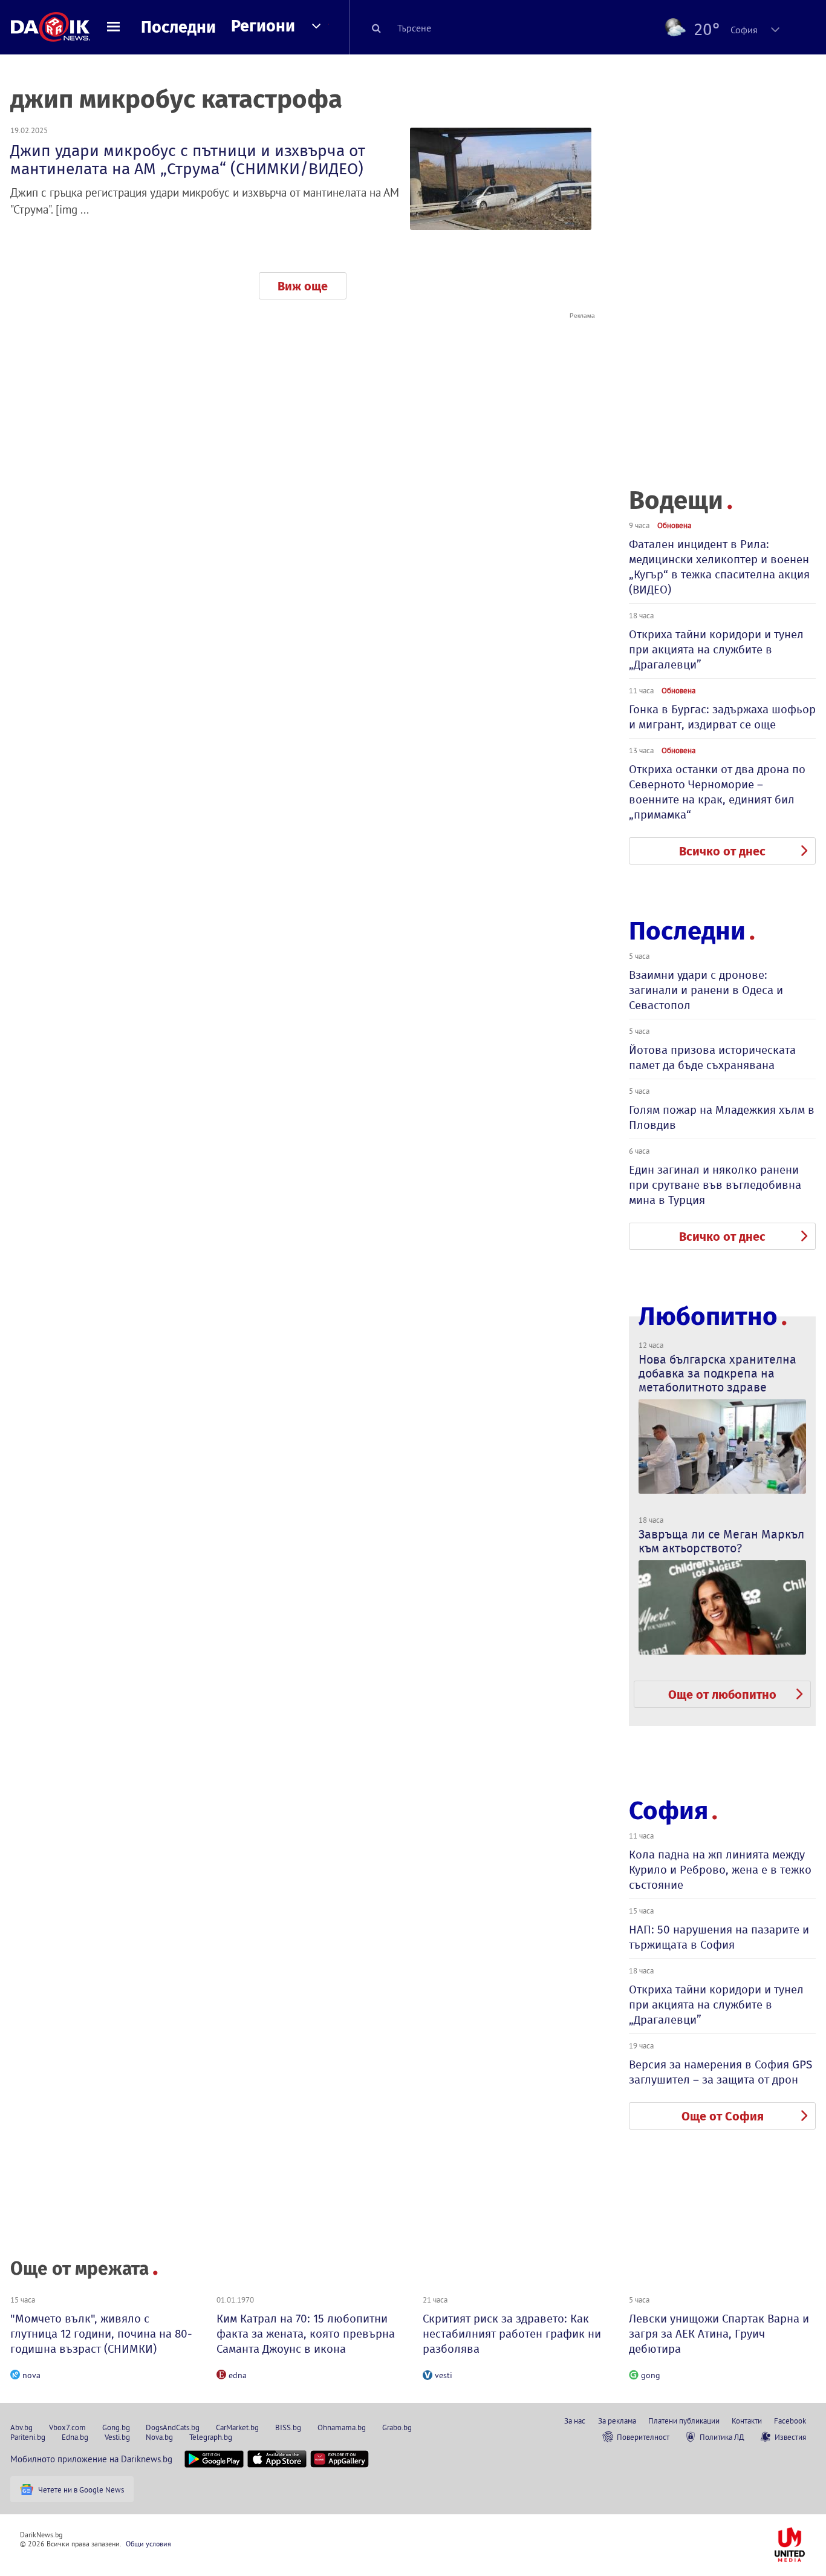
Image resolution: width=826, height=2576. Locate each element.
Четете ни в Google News (81, 2489)
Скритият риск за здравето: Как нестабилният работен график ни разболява (512, 2334)
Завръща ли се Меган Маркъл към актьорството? (721, 1541)
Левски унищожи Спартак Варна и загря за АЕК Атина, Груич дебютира (719, 2334)
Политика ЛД (722, 2437)
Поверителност (643, 2437)
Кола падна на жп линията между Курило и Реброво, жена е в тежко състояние (720, 1870)
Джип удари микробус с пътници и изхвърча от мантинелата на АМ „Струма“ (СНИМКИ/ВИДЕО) (188, 160)
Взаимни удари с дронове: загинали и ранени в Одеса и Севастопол (706, 990)
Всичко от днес (722, 851)
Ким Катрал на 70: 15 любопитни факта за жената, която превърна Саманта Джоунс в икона (306, 2334)
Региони (263, 26)
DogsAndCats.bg (173, 2427)
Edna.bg (75, 2437)
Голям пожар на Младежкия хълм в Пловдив (722, 1117)
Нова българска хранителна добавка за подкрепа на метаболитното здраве (717, 1373)
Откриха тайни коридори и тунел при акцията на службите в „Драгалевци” (716, 649)
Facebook (790, 2421)
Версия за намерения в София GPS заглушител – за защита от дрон (720, 2072)
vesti (444, 2375)
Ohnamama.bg (342, 2427)
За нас (575, 2421)
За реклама (617, 2421)
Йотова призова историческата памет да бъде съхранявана (712, 1058)
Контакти (747, 2421)
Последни (178, 27)
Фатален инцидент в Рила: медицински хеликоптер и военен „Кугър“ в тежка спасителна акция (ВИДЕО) (719, 567)
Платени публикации (684, 2421)
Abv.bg (21, 2427)
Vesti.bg (117, 2437)
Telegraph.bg (211, 2437)
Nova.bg (159, 2437)
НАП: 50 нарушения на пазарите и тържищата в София (719, 1937)
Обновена (674, 525)
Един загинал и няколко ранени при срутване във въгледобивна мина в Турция (715, 1185)
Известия (790, 2437)
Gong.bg (116, 2427)
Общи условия (148, 2544)
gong (651, 2375)
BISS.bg (288, 2427)
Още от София (723, 2116)
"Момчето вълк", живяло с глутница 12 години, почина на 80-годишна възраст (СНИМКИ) (101, 2334)
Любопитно (708, 1317)
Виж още (303, 286)
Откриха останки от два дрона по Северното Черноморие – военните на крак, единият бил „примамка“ (717, 792)
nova (31, 2375)
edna (238, 2375)
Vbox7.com (67, 2427)
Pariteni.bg (28, 2437)
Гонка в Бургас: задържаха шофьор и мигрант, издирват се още (722, 717)
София (668, 1811)
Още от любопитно (722, 1695)
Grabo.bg (397, 2427)
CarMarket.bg (237, 2427)
